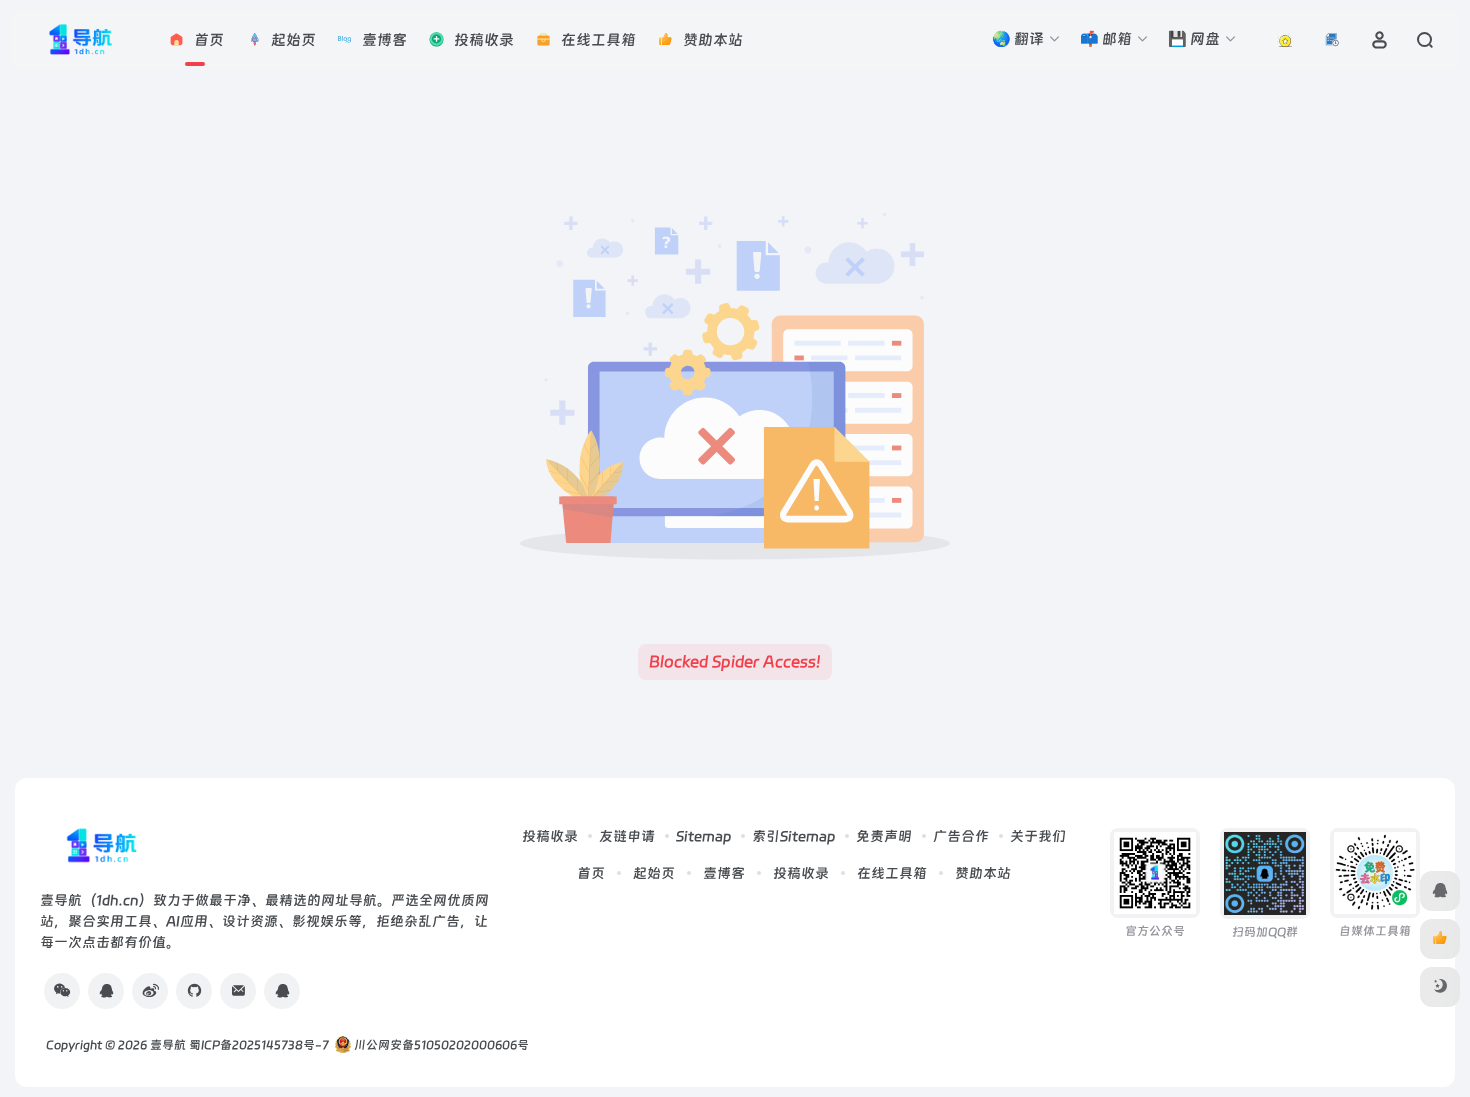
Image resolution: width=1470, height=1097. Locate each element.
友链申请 (627, 836)
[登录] (1379, 39)
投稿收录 (550, 836)
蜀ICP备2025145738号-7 (259, 1045)
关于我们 (1038, 836)
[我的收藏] (1285, 39)
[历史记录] (1332, 39)
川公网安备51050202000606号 (440, 1045)
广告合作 (961, 836)
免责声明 (884, 836)
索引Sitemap (793, 836)
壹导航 (168, 1045)
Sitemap (703, 836)
